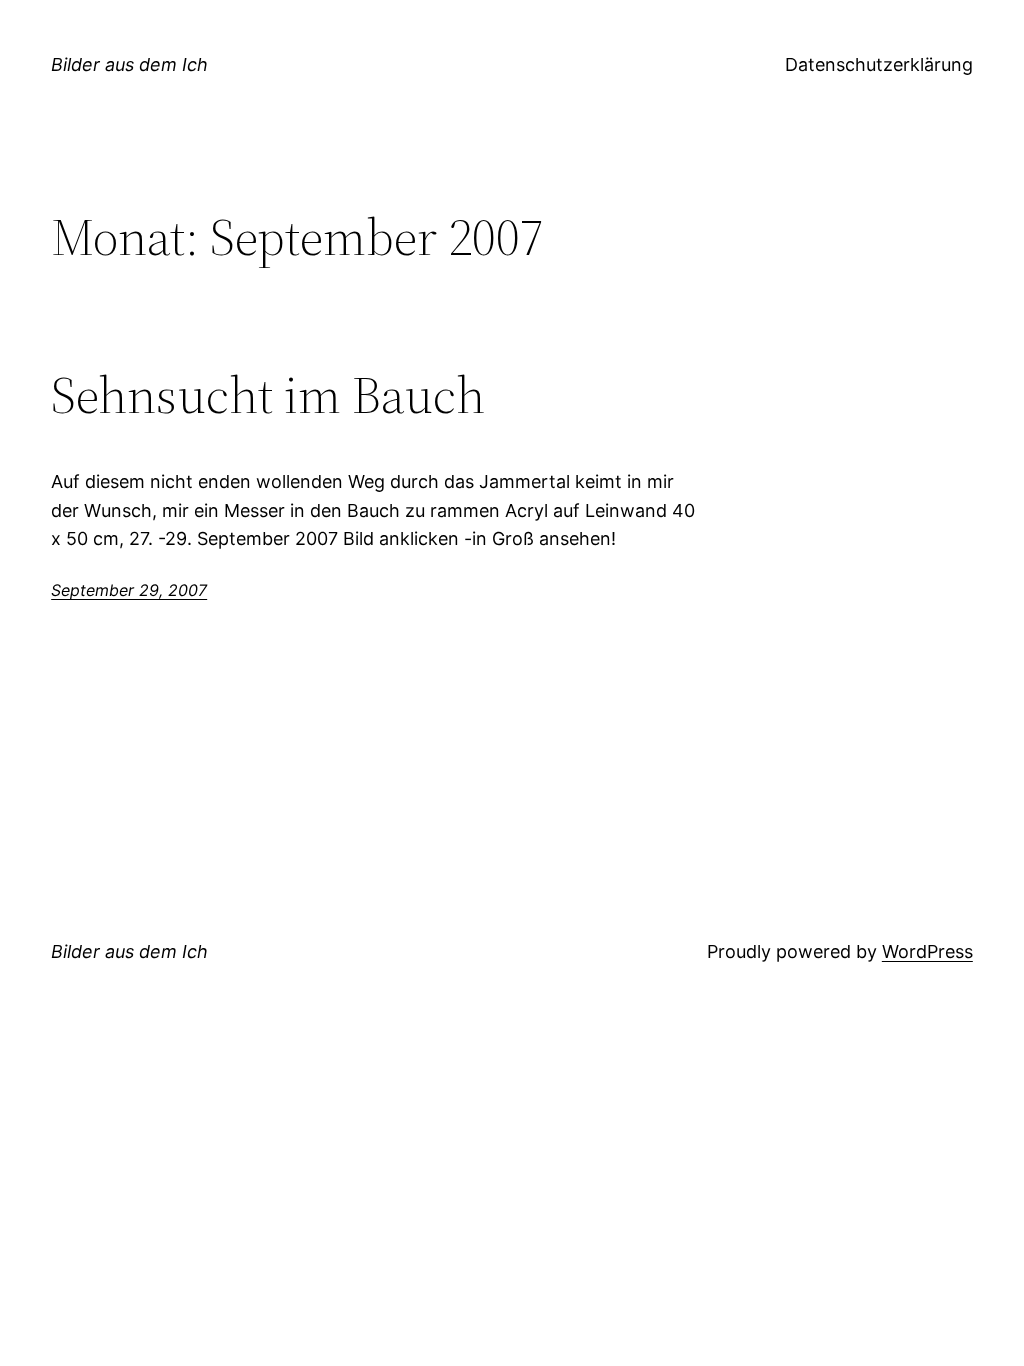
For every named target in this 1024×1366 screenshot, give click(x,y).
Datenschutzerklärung (879, 64)
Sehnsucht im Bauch (268, 395)
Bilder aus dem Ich (129, 64)
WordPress (927, 951)
